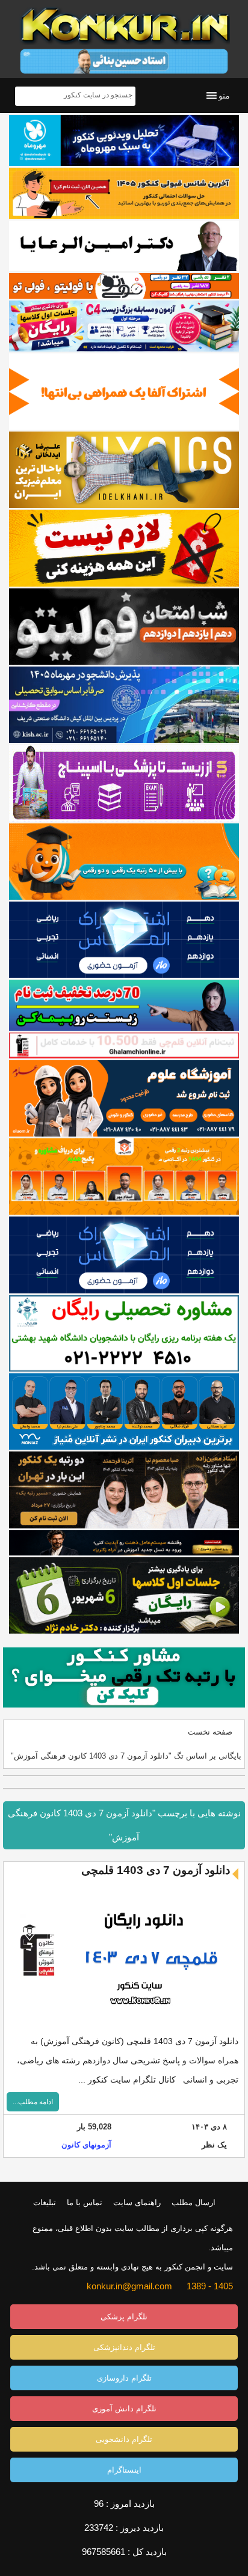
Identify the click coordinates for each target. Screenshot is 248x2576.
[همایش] (124, 1490)
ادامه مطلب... (33, 2102)
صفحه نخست (210, 1732)
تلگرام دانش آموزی (124, 2409)
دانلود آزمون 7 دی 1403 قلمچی (156, 1870)
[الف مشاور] (124, 862)
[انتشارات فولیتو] (124, 627)
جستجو (26, 96)
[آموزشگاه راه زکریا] (124, 1543)
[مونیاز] (124, 1412)
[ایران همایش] (124, 1333)
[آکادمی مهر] (124, 1177)
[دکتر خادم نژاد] (124, 1595)
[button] (224, 96)
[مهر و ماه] (124, 140)
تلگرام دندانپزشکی (124, 2347)
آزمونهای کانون (86, 2145)
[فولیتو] (124, 285)
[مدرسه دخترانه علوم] (124, 1098)
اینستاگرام (124, 2470)
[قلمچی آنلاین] (124, 1045)
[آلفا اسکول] (124, 392)
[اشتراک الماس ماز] (124, 940)
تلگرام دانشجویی (124, 2439)
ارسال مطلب (194, 2202)
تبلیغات (45, 2202)
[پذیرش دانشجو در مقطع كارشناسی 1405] (124, 705)
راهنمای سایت (137, 2202)
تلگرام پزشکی (124, 2317)
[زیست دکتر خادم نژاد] (124, 326)
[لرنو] (124, 548)
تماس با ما (85, 2202)
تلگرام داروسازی (124, 2378)
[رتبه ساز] (124, 246)
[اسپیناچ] (124, 783)
